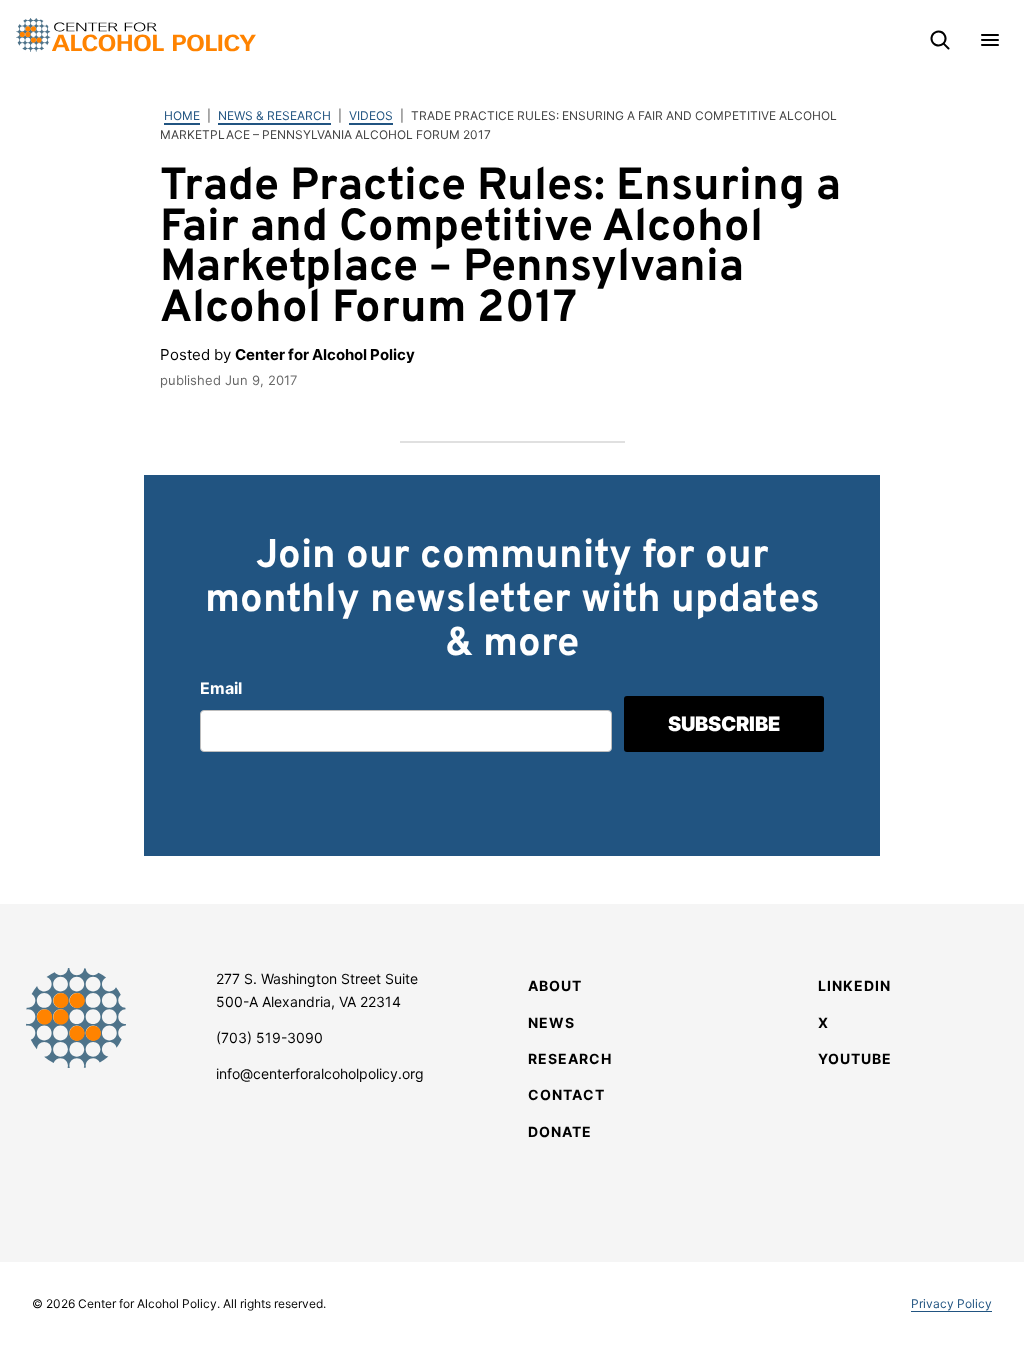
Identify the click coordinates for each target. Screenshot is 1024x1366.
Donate (560, 1131)
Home (182, 115)
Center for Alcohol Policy (136, 35)
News (551, 1022)
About (555, 985)
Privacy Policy (951, 1303)
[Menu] (990, 40)
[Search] (940, 40)
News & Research (274, 115)
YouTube (855, 1058)
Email (221, 688)
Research (570, 1058)
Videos (371, 115)
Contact (566, 1094)
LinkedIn (854, 985)
